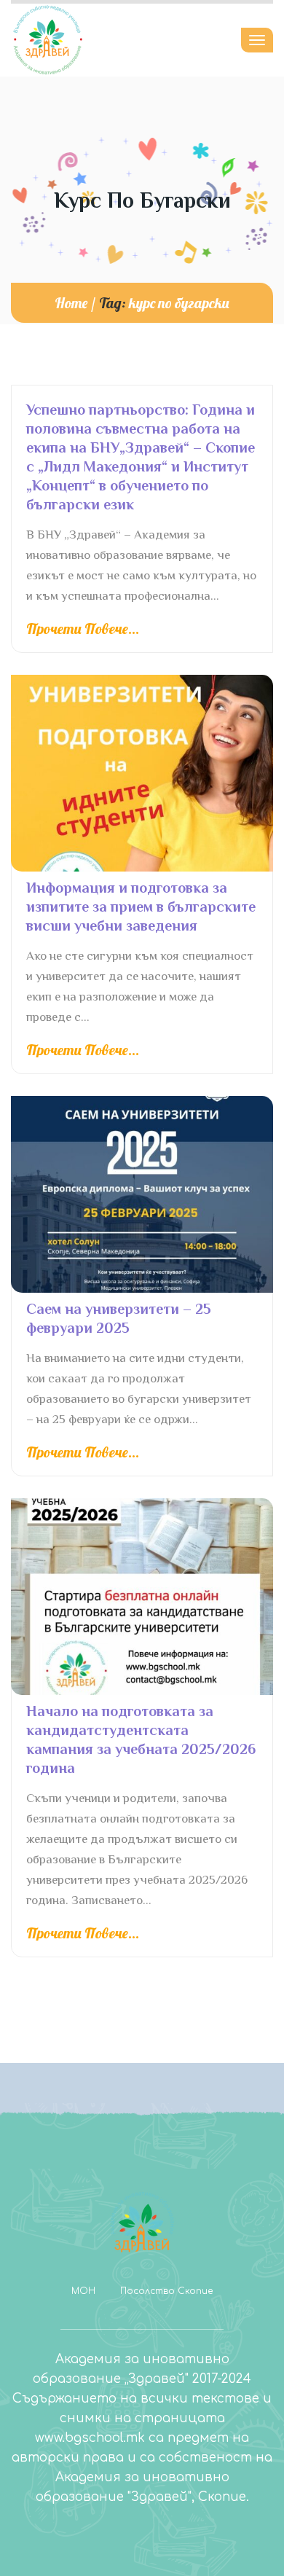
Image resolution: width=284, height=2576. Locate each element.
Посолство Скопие (166, 2291)
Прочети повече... (83, 629)
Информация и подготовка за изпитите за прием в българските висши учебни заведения (141, 907)
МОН (83, 2291)
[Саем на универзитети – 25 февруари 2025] (142, 1194)
